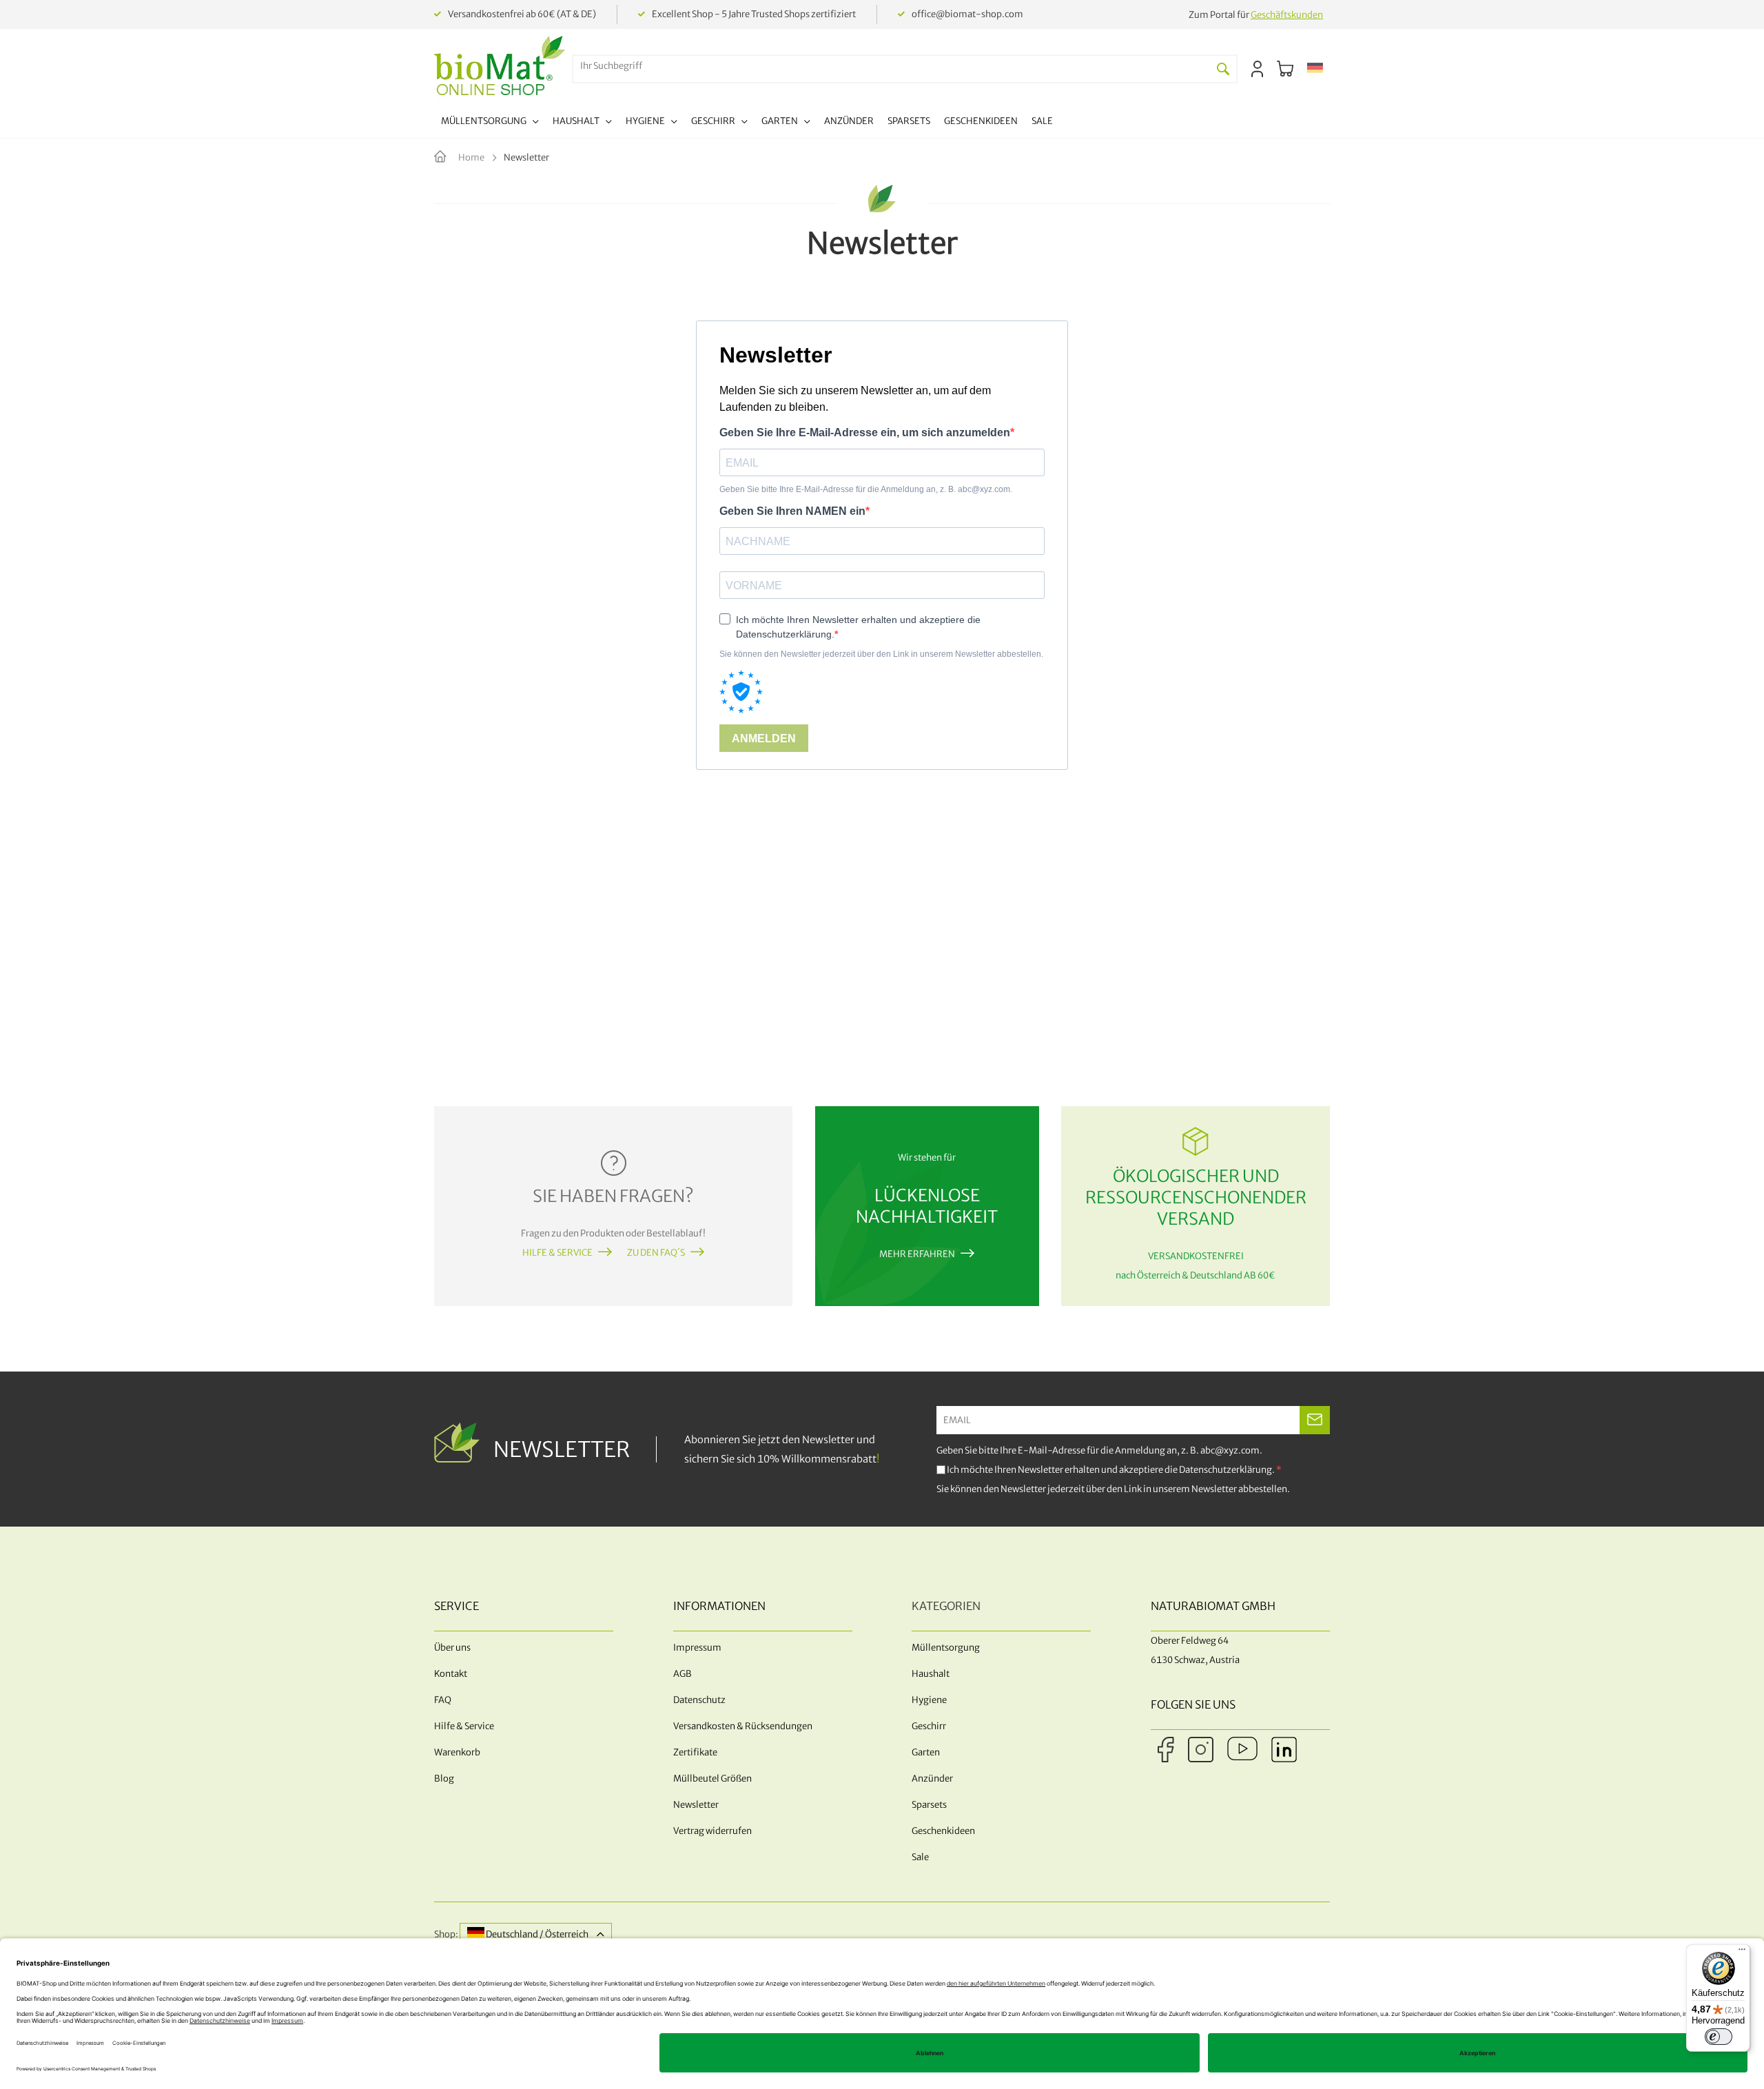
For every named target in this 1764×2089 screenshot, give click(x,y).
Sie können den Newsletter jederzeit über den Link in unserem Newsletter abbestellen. (1113, 1489)
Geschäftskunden (1287, 15)
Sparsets (929, 1805)
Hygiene (929, 1700)
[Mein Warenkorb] (1285, 69)
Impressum (697, 1648)
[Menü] (1742, 1953)
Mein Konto (1257, 69)
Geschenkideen (943, 1831)
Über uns (452, 1648)
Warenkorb (457, 1752)
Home (472, 157)
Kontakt (451, 1674)
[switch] (1719, 2037)
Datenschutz (699, 1700)
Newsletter (696, 1805)
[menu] (747, 123)
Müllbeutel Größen (712, 1779)
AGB (683, 1674)
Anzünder (932, 1779)
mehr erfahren (917, 1254)
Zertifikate (695, 1752)
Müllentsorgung (946, 1648)
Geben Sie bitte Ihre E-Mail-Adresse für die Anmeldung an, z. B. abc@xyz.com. (1099, 1450)
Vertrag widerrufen (712, 1831)
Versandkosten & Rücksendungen (743, 1726)
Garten (926, 1752)
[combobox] (892, 66)
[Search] (1223, 69)
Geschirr (929, 1726)
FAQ (443, 1700)
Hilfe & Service (557, 1253)
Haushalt (931, 1674)
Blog (444, 1779)
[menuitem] (490, 123)
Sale (920, 1857)
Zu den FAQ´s (656, 1253)
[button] (1315, 69)
